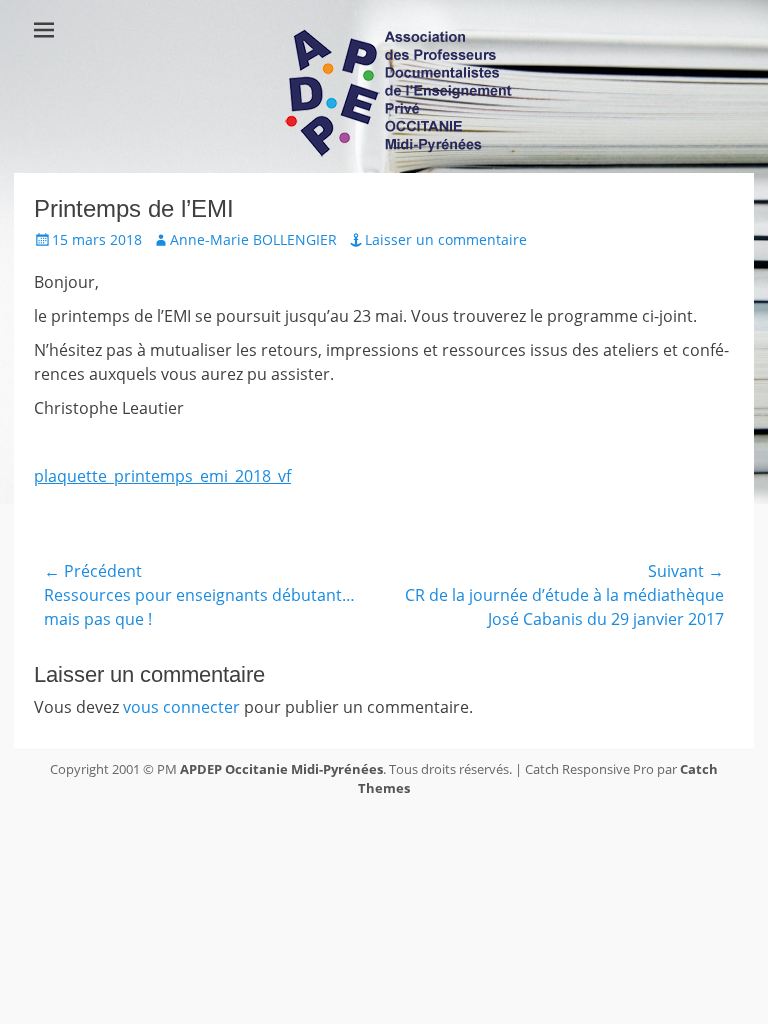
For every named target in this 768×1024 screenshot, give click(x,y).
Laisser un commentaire (446, 239)
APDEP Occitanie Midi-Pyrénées (281, 769)
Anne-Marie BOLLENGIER (253, 239)
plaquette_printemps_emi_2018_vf (162, 476)
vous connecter (181, 707)
